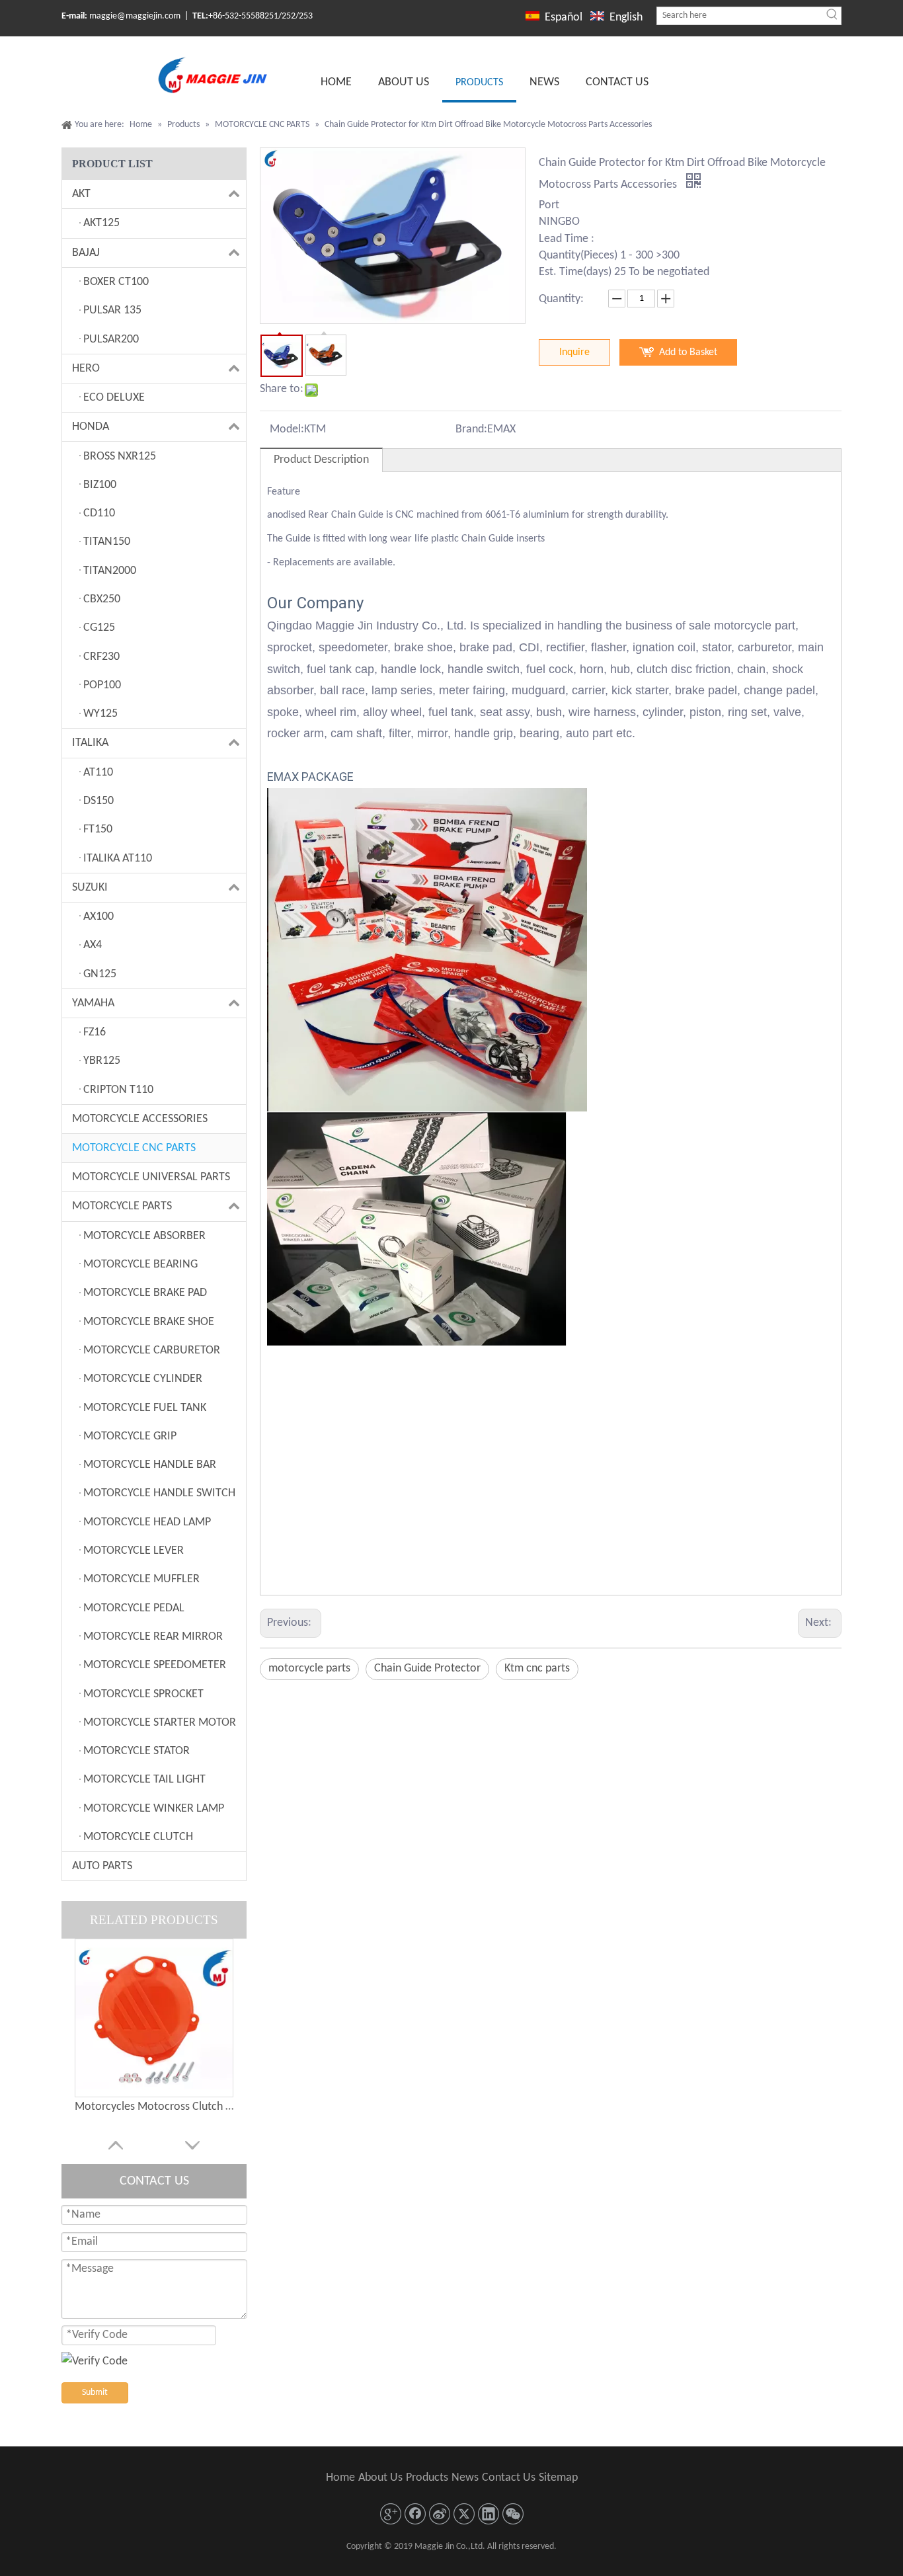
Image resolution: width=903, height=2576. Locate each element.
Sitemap (558, 2478)
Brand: (471, 429)
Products (427, 2478)
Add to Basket (688, 352)
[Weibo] (440, 2514)
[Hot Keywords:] (832, 16)
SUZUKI (90, 888)
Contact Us (509, 2478)
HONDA (91, 427)
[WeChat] (513, 2514)
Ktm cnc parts (537, 1669)
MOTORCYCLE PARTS (122, 1206)
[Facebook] (415, 2514)
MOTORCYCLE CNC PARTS (134, 1148)
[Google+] (391, 2514)
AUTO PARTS (102, 1866)
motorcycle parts (309, 1669)
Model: (287, 429)
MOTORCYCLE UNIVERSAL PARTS (151, 1177)
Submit (95, 2393)
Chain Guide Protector (427, 1669)
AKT (81, 194)
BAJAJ (86, 253)
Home (340, 2478)
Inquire (574, 352)
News (465, 2478)
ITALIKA (90, 743)
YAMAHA (93, 1003)
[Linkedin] (489, 2514)
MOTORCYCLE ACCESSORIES (140, 1119)
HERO (86, 369)
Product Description (321, 460)
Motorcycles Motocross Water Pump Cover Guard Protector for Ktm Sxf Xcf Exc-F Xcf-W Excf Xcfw (154, 2134)
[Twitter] (464, 2514)
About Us (380, 2478)
